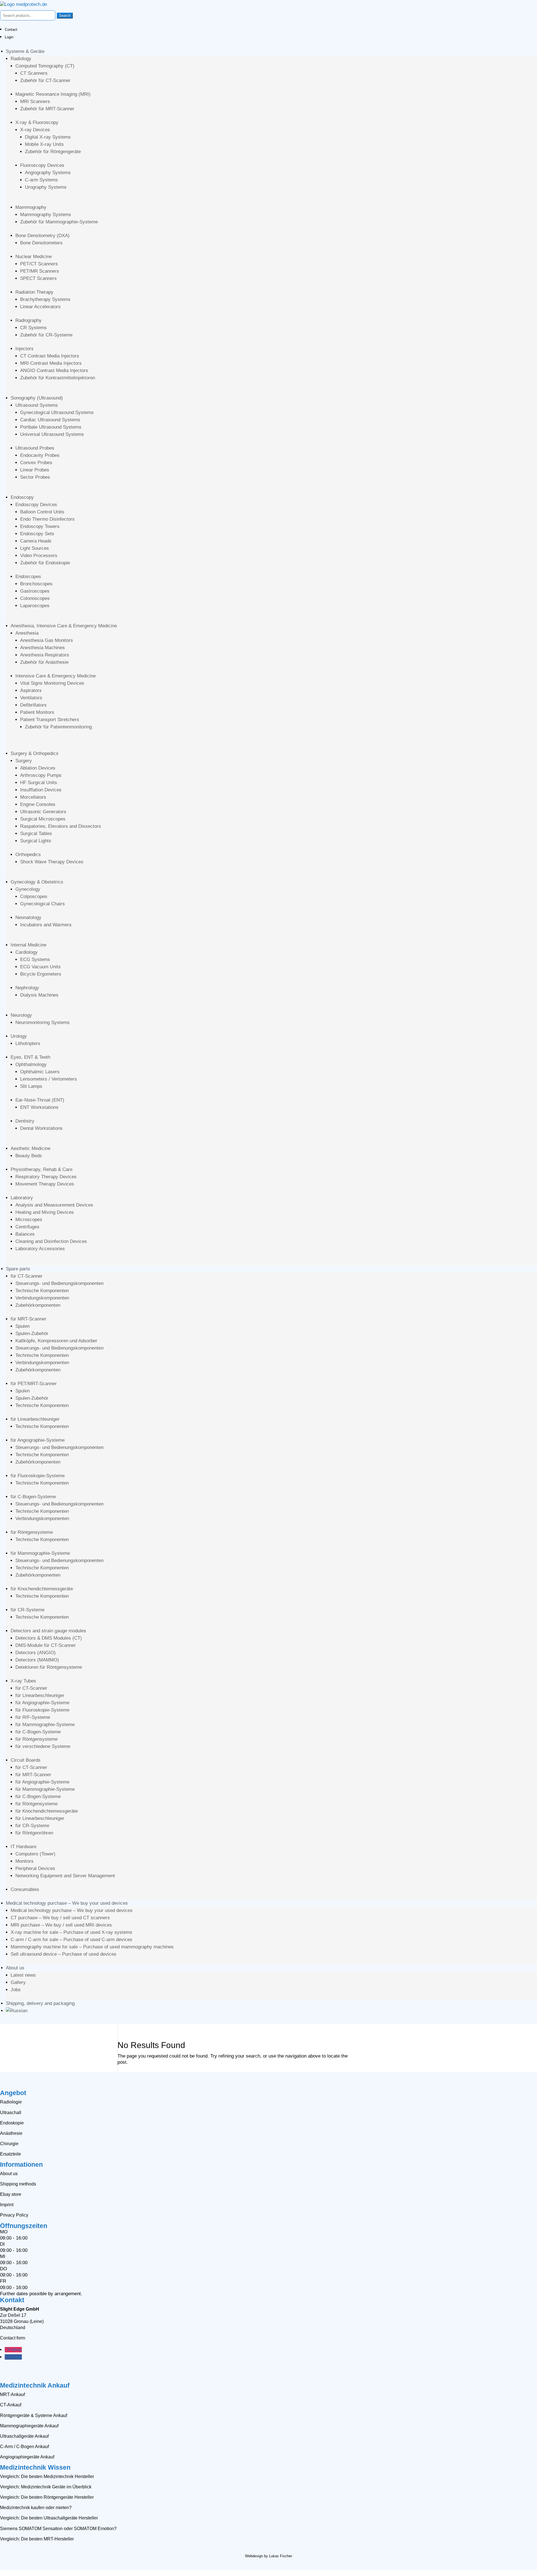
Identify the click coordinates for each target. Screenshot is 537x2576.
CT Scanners (34, 73)
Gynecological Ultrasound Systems (57, 412)
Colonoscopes (35, 598)
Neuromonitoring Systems (43, 1022)
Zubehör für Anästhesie (44, 662)
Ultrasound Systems (37, 405)
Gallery (18, 1982)
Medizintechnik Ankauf (35, 2385)
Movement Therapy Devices (45, 1184)
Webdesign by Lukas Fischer (268, 2556)
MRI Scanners (35, 101)
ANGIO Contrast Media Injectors (54, 370)
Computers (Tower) (35, 1854)
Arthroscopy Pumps (41, 775)
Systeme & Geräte (25, 51)
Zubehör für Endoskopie (45, 563)
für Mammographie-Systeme (40, 1553)
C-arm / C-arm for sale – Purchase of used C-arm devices (71, 1940)
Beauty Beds (29, 1156)
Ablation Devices (38, 768)
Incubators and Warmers (46, 925)
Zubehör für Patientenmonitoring (58, 727)
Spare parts (18, 1269)
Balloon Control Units (42, 512)
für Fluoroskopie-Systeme (38, 1476)
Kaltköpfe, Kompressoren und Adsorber (56, 1341)
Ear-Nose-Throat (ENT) (40, 1100)
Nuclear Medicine (34, 257)
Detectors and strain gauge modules (48, 1631)
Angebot (13, 2093)
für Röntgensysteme (32, 1532)
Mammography (31, 207)
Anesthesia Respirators (45, 655)
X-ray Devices (35, 130)
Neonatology (28, 918)
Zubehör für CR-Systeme (46, 335)
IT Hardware (23, 1847)
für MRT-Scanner (29, 1319)
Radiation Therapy (34, 292)
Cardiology (27, 952)
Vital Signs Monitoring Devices (52, 683)
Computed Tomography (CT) (45, 66)
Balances (25, 1234)
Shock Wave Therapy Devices (52, 862)
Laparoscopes (35, 606)
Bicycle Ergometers (41, 974)
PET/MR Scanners (40, 271)
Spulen (23, 1326)
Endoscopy (22, 497)
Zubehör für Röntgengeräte (53, 152)
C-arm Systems (41, 180)
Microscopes (29, 1220)
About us (15, 1968)
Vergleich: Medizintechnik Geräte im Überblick (46, 2487)
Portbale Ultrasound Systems (51, 427)
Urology (19, 1036)
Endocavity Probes (40, 455)
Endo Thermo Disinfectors (47, 519)
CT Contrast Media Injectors (50, 356)
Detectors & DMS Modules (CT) (49, 1638)
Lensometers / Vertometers (49, 1079)
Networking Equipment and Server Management (65, 1876)
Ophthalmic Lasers (40, 1072)
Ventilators (31, 698)
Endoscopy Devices (36, 505)
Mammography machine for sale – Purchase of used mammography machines (92, 1947)
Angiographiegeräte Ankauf (27, 2457)
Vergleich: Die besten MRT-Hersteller (37, 2539)
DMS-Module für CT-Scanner (46, 1645)
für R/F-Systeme (33, 1717)
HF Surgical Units (39, 783)
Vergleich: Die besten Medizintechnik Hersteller (47, 2476)
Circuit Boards (26, 1760)
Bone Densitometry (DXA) (43, 236)
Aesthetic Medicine (30, 1148)
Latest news (23, 1975)
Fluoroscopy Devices (42, 165)
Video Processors (39, 556)
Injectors (24, 349)
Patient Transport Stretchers (50, 720)
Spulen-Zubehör (32, 1333)
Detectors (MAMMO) (37, 1660)
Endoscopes (28, 577)
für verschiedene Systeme (43, 1746)
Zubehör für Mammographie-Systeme (59, 222)
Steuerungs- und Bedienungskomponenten (59, 1283)
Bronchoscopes (36, 584)
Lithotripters (28, 1043)
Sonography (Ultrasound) (37, 398)
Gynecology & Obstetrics (37, 882)
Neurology (21, 1015)
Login (9, 37)
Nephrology (27, 988)
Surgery (24, 761)
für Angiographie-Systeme (38, 1440)
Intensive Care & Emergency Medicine (56, 676)
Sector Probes (35, 477)
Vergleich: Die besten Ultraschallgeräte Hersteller (49, 2518)
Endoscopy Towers (40, 526)
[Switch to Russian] (17, 2011)
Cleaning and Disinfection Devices (51, 1241)
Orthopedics (28, 855)
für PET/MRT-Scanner (34, 1384)
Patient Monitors (37, 712)
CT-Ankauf (11, 2405)
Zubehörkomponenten (38, 1305)
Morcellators (33, 797)
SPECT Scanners (38, 278)
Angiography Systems (48, 173)
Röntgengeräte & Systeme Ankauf (34, 2415)
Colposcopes (34, 897)
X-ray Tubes (23, 1681)
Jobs (16, 1990)
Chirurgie (9, 2144)
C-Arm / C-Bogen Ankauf (24, 2447)
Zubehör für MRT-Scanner (47, 109)
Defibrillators (33, 705)
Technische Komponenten (42, 1291)
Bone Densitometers (41, 243)
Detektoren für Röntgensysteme (49, 1667)
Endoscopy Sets (37, 534)
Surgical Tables (36, 834)
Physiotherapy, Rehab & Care (42, 1169)
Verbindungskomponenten (42, 1298)
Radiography (29, 320)
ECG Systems (35, 959)
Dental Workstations (41, 1128)
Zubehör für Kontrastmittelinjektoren (58, 378)
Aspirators (31, 690)
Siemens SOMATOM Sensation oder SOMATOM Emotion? (58, 2529)
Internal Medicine (29, 945)
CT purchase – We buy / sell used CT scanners (60, 1918)
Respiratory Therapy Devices (46, 1177)
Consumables (25, 1889)
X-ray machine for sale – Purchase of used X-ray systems (71, 1932)
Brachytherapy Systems (45, 299)
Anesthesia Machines (43, 648)
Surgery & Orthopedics (35, 753)
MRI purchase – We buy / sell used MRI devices (61, 1925)
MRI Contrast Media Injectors (51, 363)
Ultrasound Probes (35, 448)
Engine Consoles (38, 804)
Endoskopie (12, 2123)
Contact (11, 30)
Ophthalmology (31, 1064)
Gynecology (28, 889)
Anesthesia (27, 633)
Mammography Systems (46, 215)
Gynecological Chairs (43, 904)
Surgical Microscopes (43, 819)
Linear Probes (35, 470)
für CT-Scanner (27, 1276)
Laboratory (22, 1198)
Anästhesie (11, 2133)
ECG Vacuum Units (40, 967)
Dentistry (25, 1121)
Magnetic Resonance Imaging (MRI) (53, 94)
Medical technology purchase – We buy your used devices (67, 1903)
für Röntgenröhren (34, 1833)
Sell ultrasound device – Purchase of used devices (63, 1954)
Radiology (21, 59)
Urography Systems (46, 187)
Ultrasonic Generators (43, 812)
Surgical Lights (36, 841)
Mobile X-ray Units (44, 144)
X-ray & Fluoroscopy (37, 122)
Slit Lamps (31, 1086)
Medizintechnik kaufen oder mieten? (36, 2508)
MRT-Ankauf (12, 2394)
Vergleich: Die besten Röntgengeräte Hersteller (47, 2497)
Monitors (24, 1861)
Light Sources (35, 548)
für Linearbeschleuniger (35, 1419)
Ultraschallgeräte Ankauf (24, 2436)
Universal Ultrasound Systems (52, 434)
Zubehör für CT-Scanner (45, 80)
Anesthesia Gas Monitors (47, 640)
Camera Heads (36, 541)
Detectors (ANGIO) (36, 1653)
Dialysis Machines (39, 995)
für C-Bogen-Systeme (33, 1497)
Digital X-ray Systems (48, 137)
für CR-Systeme (28, 1610)
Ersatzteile (10, 2154)
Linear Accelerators (40, 307)
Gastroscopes (35, 591)
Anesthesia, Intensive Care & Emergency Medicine (64, 626)
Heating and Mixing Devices (45, 1212)
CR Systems (33, 328)
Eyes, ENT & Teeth (30, 1057)
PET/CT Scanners (39, 264)
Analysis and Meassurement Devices (54, 1205)
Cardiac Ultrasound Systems (50, 420)
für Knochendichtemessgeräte (42, 1589)
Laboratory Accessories (40, 1249)
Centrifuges (27, 1227)
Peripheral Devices (35, 1868)
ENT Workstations (39, 1107)
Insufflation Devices (41, 790)
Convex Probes (36, 463)
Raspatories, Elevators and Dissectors (61, 826)
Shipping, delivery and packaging (40, 2003)
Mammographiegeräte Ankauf (29, 2426)
